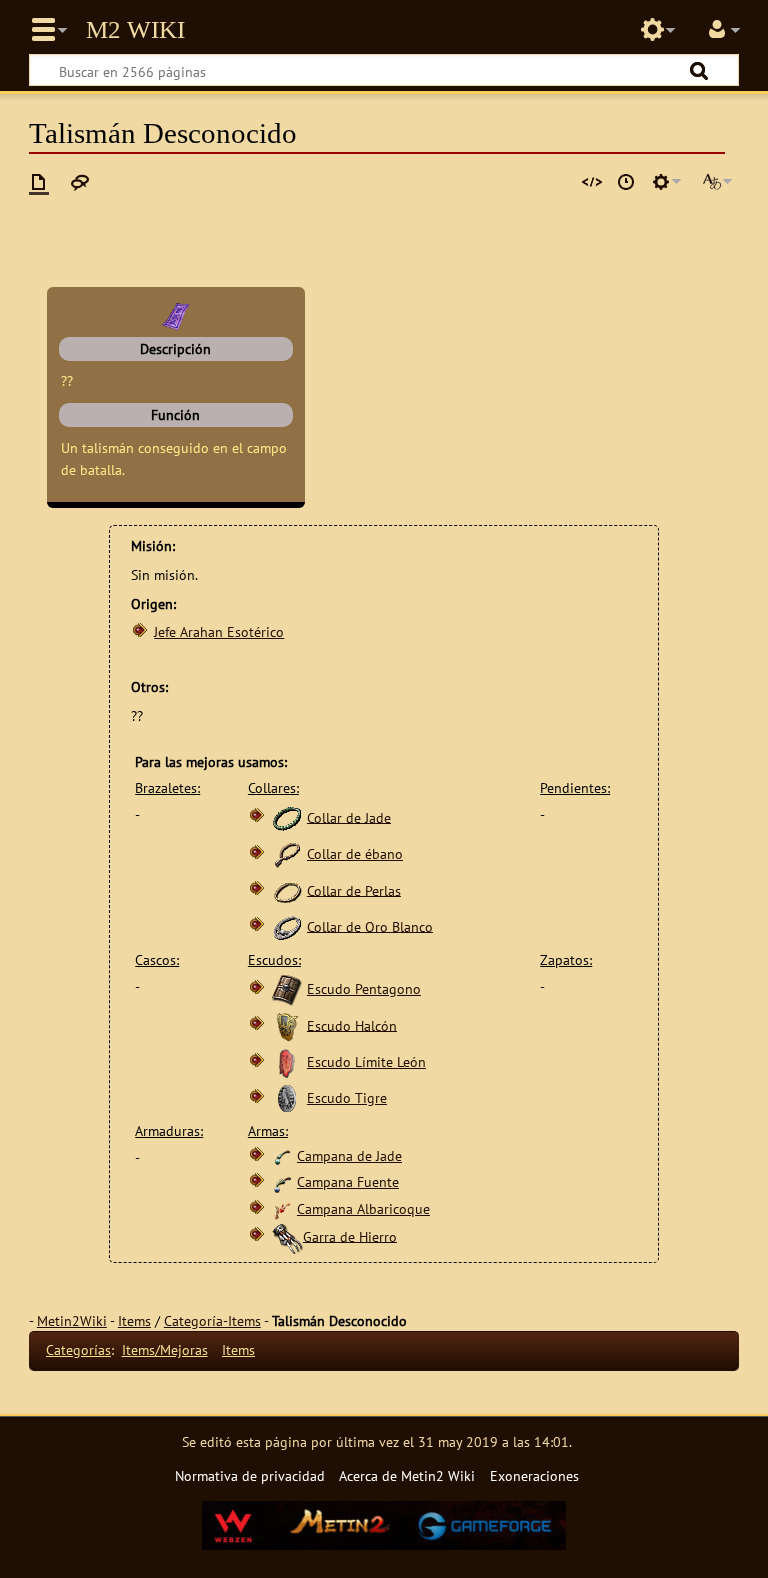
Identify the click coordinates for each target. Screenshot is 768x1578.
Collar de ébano (355, 853)
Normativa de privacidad (250, 1475)
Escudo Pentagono (364, 988)
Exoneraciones (534, 1475)
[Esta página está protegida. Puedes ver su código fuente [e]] (592, 182)
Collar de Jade (349, 816)
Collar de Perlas (354, 889)
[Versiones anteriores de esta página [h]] (626, 182)
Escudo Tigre (347, 1097)
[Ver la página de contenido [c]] (39, 182)
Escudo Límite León (366, 1061)
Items (134, 1320)
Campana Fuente (348, 1181)
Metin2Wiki (72, 1320)
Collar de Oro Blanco (370, 925)
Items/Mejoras (165, 1349)
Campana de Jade (349, 1155)
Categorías (78, 1349)
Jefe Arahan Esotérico (219, 631)
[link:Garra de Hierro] (287, 1235)
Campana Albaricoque (363, 1208)
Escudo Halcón (352, 1024)
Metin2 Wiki (135, 30)
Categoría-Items (212, 1320)
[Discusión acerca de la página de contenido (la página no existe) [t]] (80, 182)
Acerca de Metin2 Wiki (407, 1475)
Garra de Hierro (350, 1235)
